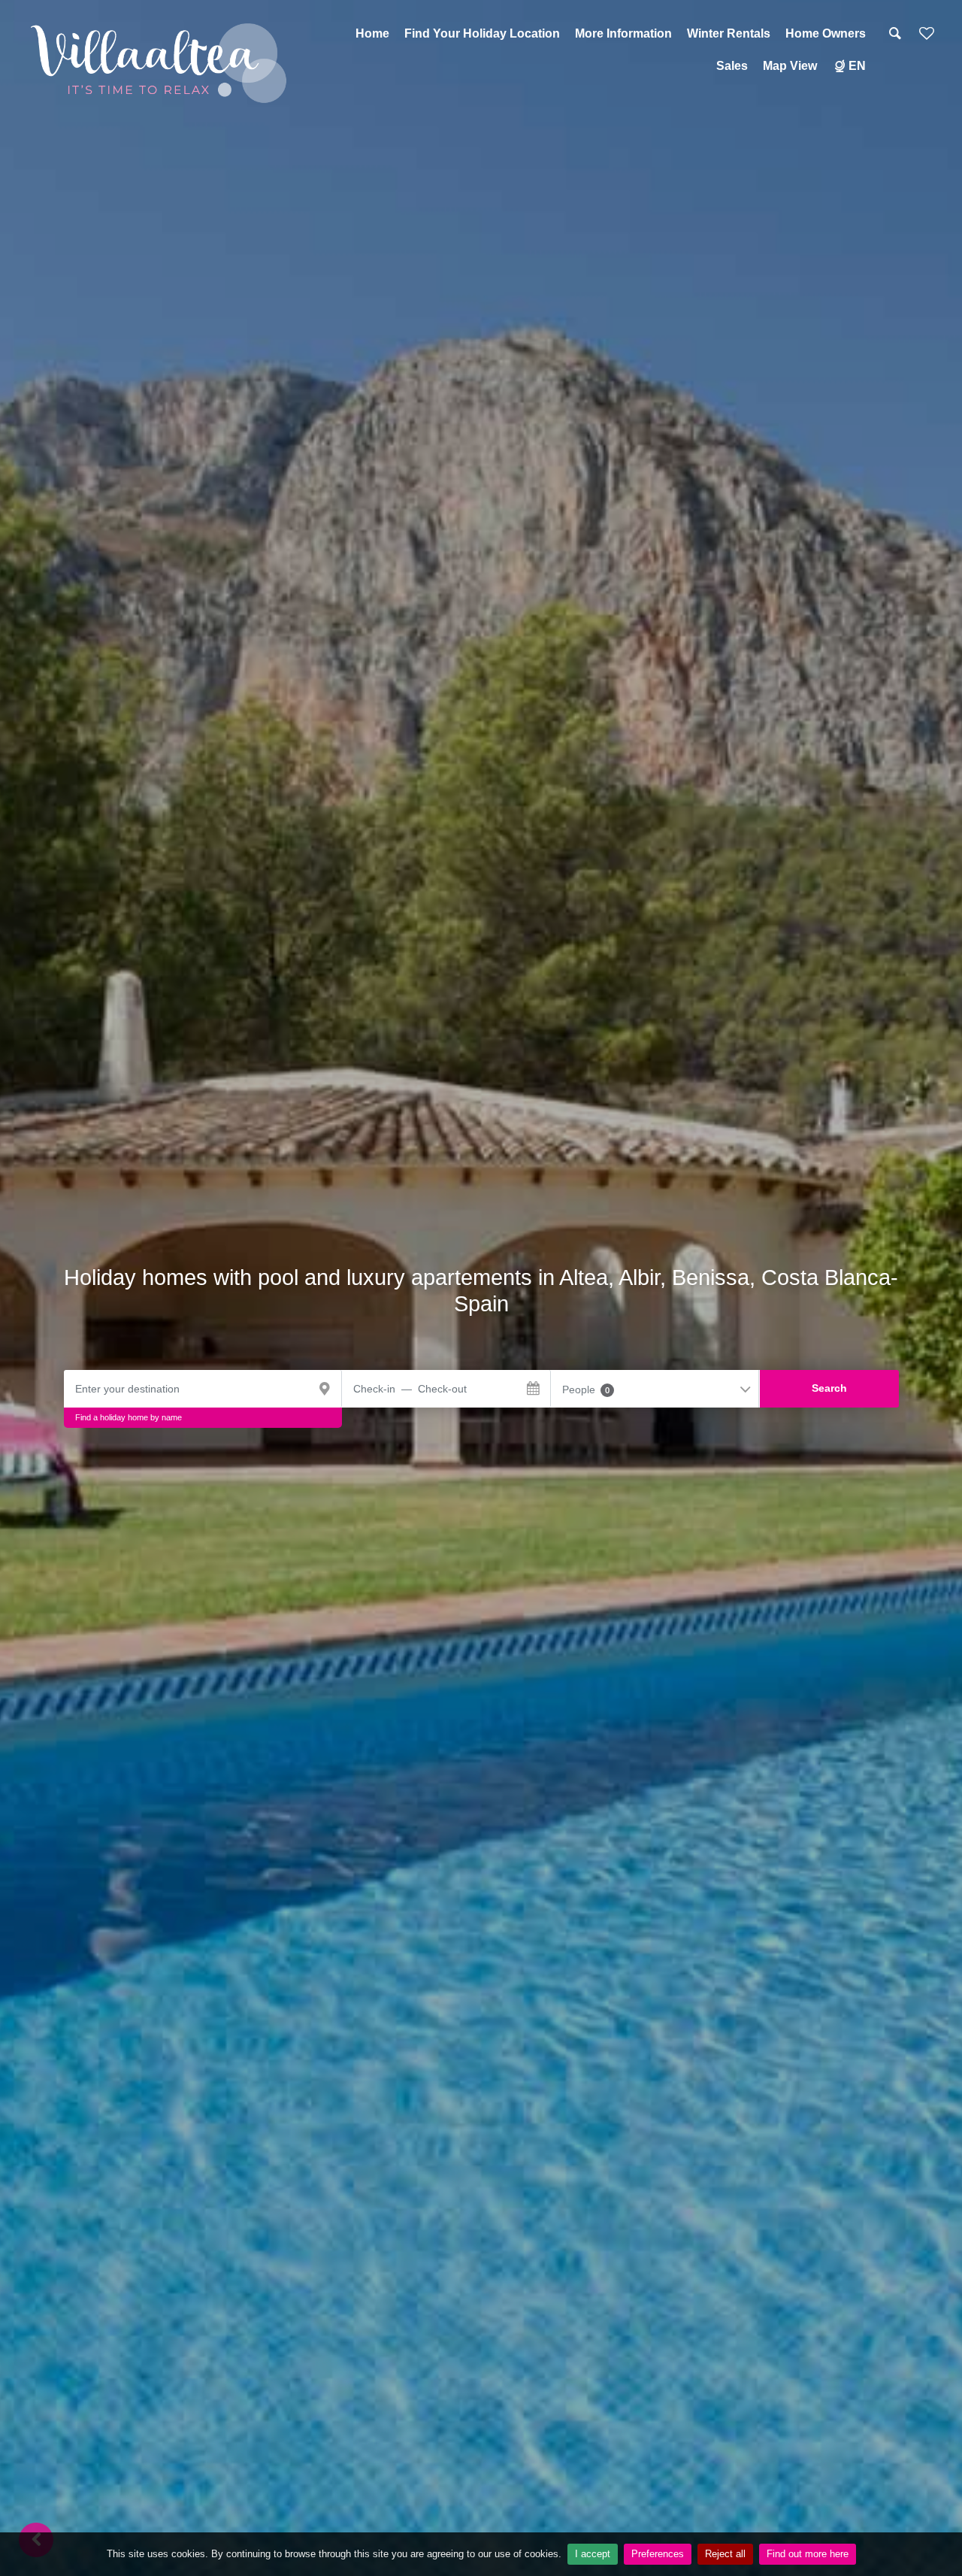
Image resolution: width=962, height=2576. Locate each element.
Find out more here (808, 2554)
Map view (790, 66)
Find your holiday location (482, 33)
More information (623, 33)
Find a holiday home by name (129, 1417)
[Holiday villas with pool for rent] (160, 63)
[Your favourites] (927, 39)
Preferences (658, 2554)
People (586, 1390)
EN (857, 66)
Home (372, 33)
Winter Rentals (729, 33)
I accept (593, 2554)
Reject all (725, 2554)
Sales (732, 66)
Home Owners (826, 33)
